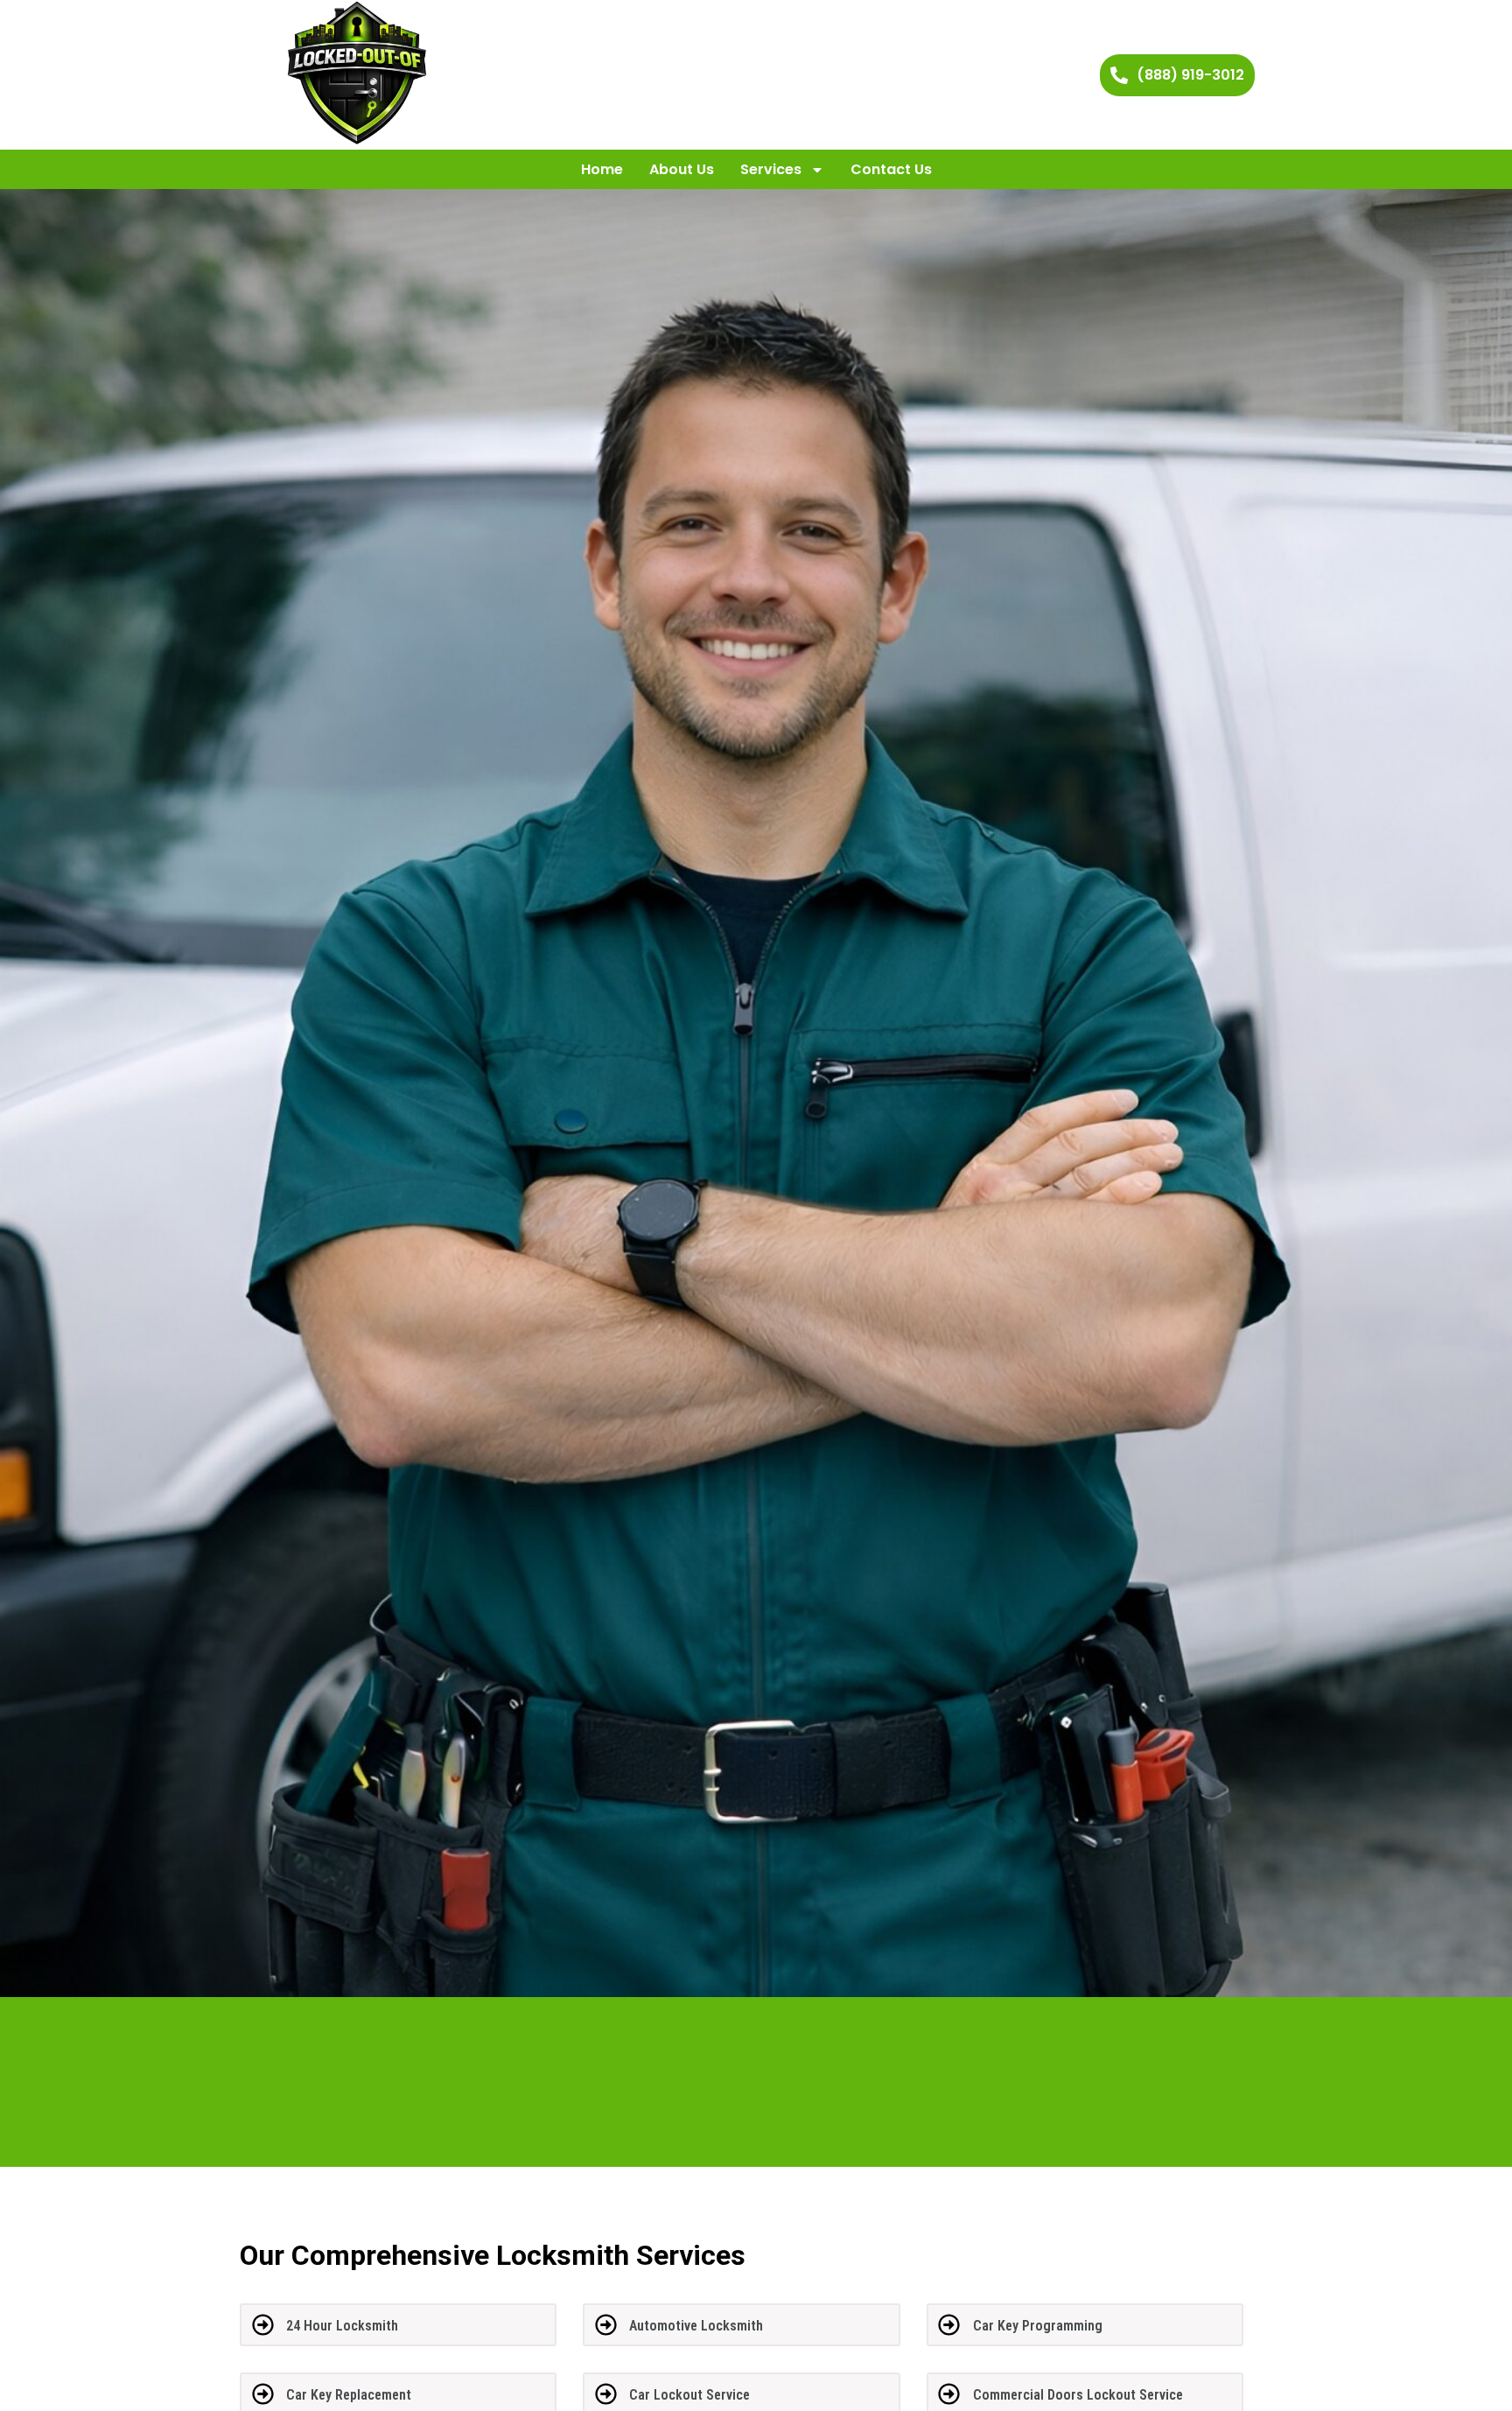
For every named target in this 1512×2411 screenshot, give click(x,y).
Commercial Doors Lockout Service (1078, 2395)
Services (771, 169)
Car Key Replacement (349, 2395)
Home (602, 169)
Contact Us (891, 169)
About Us (682, 169)
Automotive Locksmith (696, 2326)
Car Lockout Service (689, 2395)
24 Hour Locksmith (342, 2326)
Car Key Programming (1038, 2326)
